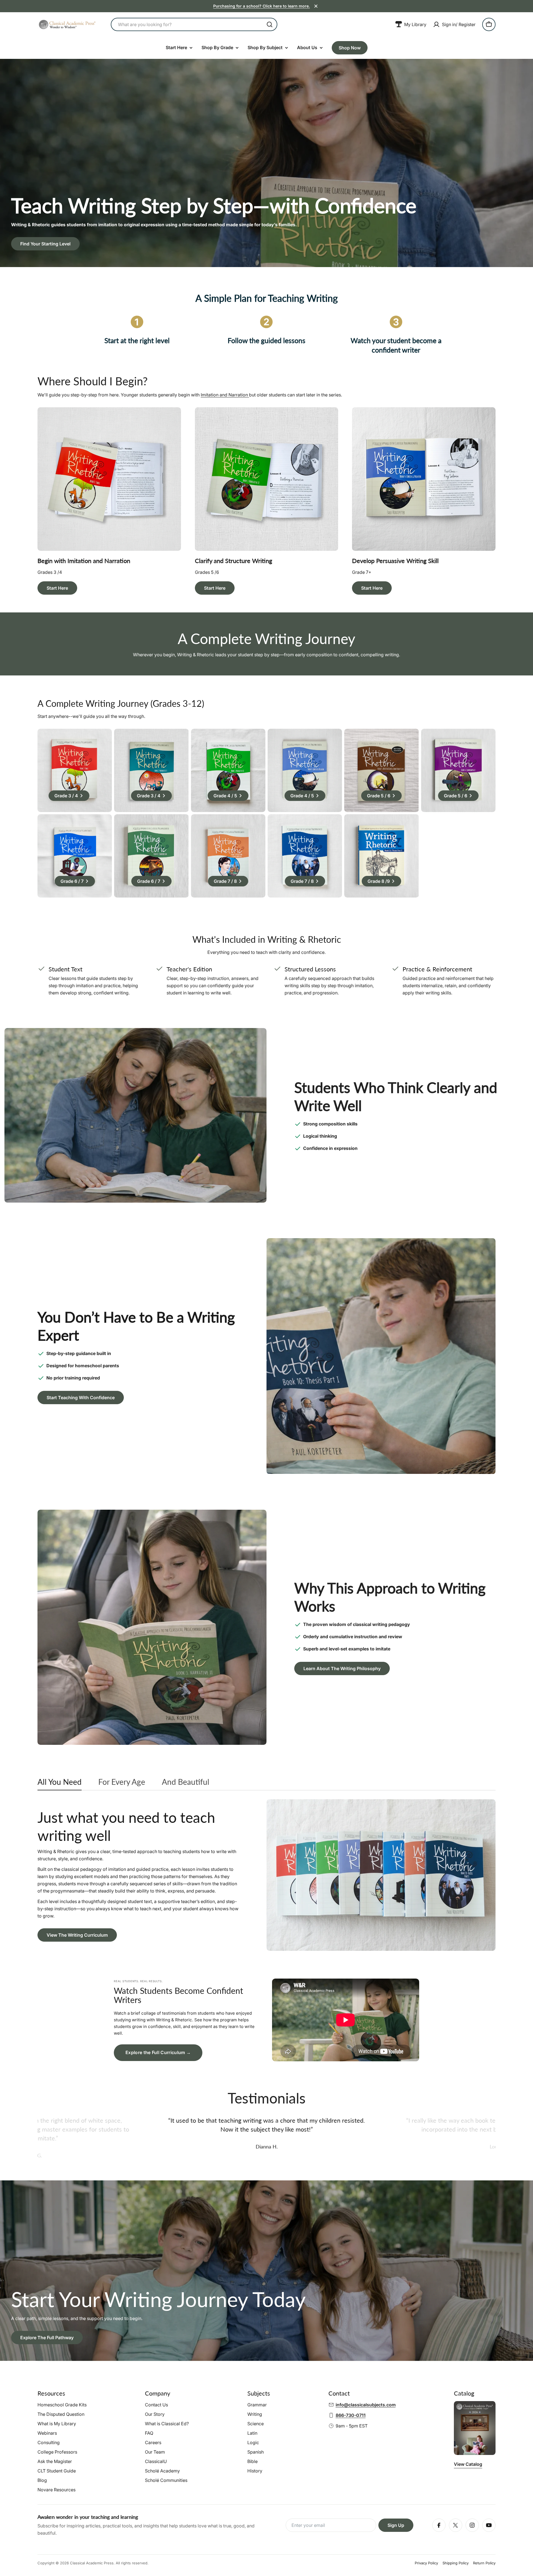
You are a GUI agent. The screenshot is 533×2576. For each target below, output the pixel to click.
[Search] (270, 24)
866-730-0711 (351, 2415)
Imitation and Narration (225, 395)
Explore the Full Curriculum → (158, 2052)
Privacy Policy (426, 2563)
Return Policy (484, 2563)
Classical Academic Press (92, 2563)
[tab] (60, 1783)
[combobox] (194, 24)
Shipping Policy (456, 2563)
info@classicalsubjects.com (366, 2405)
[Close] (316, 6)
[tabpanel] (266, 1875)
